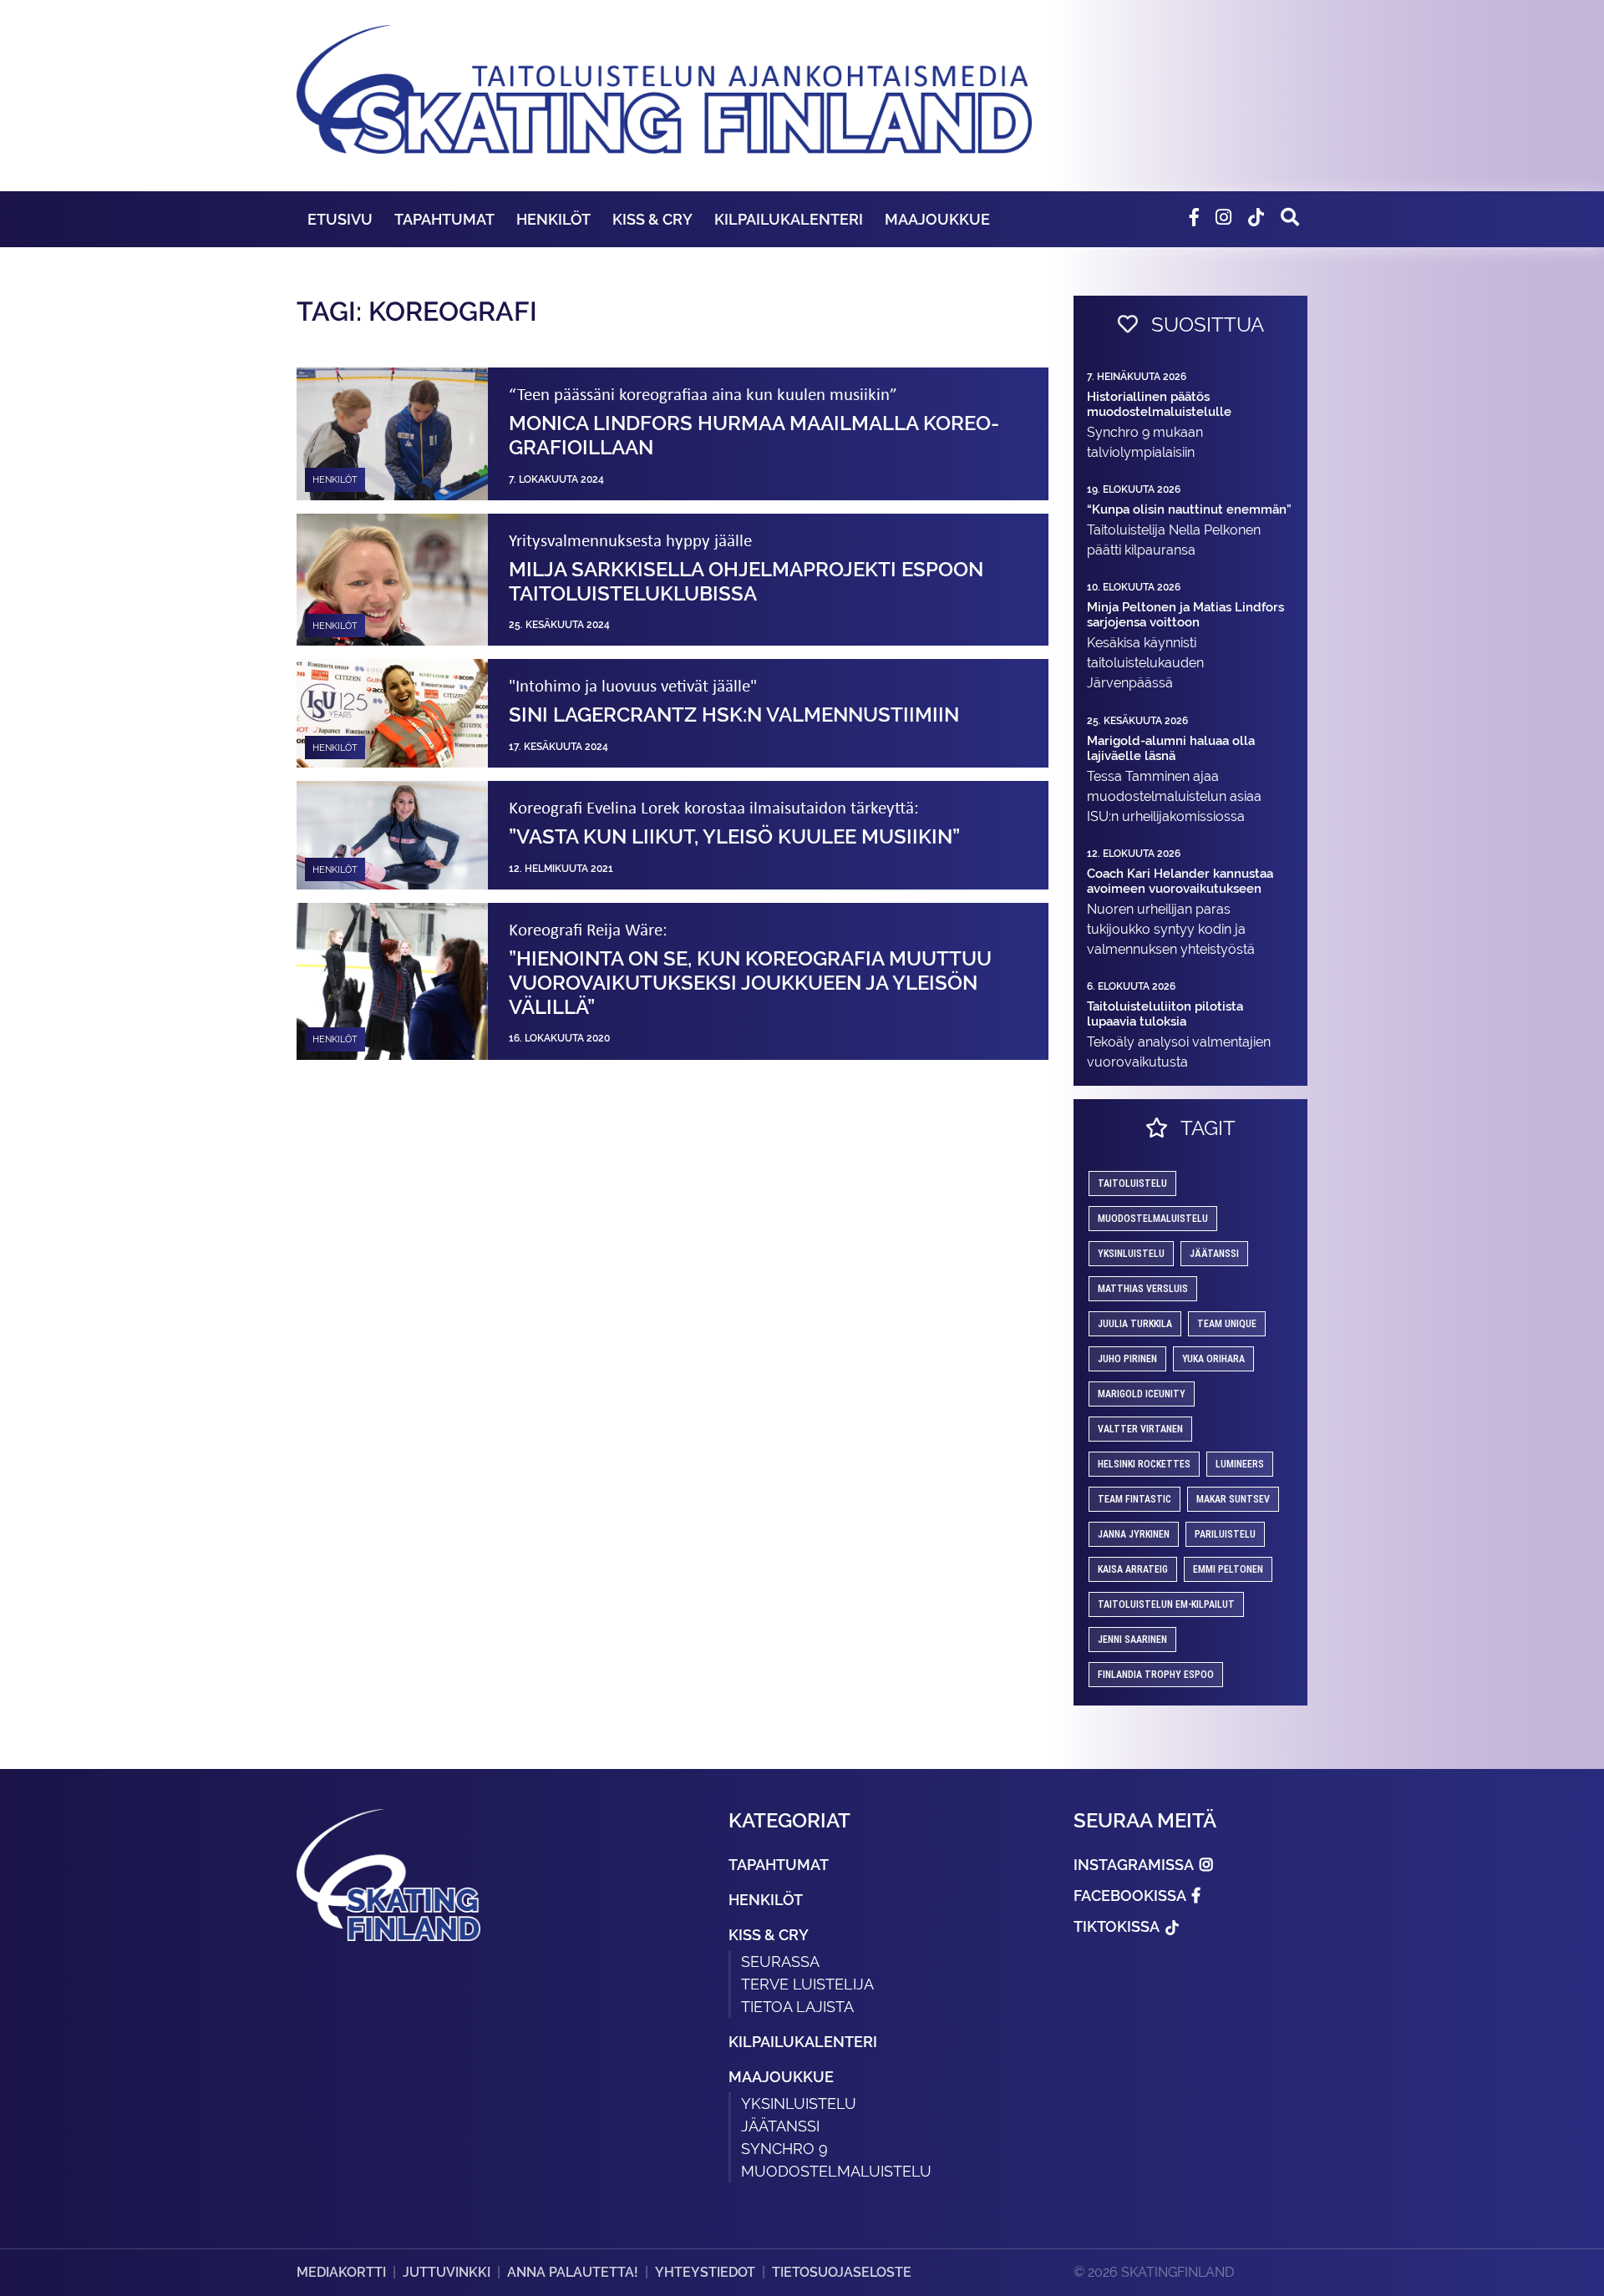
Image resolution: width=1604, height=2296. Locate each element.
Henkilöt (553, 219)
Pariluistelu (1225, 1534)
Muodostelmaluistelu (1153, 1219)
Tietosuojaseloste (842, 2272)
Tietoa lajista (797, 2007)
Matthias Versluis (1143, 1289)
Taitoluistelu (1132, 1183)
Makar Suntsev (1233, 1499)
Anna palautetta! (573, 2272)
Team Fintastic (1134, 1499)
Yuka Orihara (1213, 1359)
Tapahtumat (444, 219)
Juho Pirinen (1127, 1359)
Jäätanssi (1214, 1254)
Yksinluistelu (799, 2103)
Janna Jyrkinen (1134, 1534)
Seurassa (780, 1961)
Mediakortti (341, 2272)
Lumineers (1240, 1464)
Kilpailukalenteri (789, 219)
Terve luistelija (807, 1984)
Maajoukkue (937, 219)
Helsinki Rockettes (1144, 1464)
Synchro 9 (784, 2149)
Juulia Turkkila (1135, 1324)
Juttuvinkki (447, 2272)
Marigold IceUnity (1142, 1394)
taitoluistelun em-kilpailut (1166, 1604)
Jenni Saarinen (1132, 1640)
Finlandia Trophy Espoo (1156, 1675)
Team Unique (1227, 1324)
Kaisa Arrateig (1133, 1569)
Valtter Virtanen (1140, 1429)
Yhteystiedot (705, 2272)
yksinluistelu (1131, 1254)
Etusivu (340, 219)
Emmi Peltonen (1228, 1569)
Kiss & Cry (652, 219)
